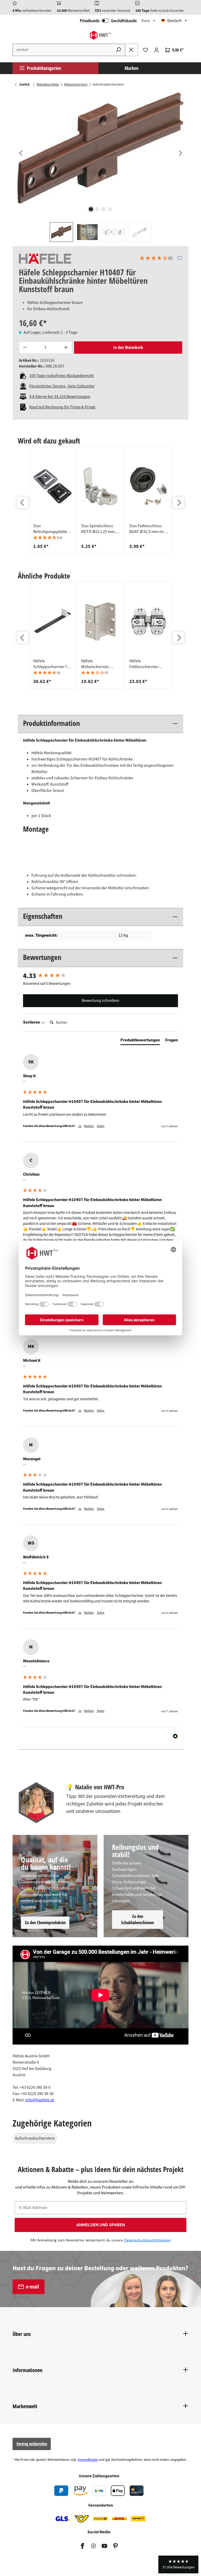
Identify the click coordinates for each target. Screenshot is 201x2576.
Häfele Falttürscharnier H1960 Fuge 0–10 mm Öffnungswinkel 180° (148, 664)
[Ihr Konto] (157, 50)
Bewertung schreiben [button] (100, 1001)
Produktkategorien (44, 68)
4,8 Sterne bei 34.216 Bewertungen (60, 397)
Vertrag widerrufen (32, 2444)
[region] (100, 167)
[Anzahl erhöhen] (66, 348)
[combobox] (62, 50)
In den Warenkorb (128, 347)
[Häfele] (45, 259)
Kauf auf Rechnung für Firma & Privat (62, 407)
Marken (132, 68)
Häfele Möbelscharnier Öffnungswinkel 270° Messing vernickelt (99, 664)
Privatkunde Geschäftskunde (108, 21)
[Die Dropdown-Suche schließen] (131, 50)
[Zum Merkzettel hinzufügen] (180, 258)
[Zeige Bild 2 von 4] (97, 209)
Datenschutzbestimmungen (147, 2240)
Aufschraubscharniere (35, 2138)
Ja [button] (80, 1126)
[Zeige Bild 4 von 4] (110, 209)
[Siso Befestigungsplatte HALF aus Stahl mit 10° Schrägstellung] (52, 486)
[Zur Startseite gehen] (100, 35)
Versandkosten (88, 2460)
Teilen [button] (100, 1126)
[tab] (140, 1041)
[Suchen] (119, 50)
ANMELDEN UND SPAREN (100, 2225)
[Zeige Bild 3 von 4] (104, 209)
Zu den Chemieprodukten (45, 1923)
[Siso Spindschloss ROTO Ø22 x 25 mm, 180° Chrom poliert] (100, 486)
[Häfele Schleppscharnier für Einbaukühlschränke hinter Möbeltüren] (52, 621)
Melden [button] (89, 1126)
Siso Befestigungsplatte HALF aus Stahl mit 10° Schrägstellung (50, 529)
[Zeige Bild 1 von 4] (91, 209)
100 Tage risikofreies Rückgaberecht (62, 376)
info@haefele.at (40, 2100)
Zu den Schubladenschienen (138, 1919)
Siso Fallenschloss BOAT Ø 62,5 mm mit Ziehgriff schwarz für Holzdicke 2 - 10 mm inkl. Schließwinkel (148, 529)
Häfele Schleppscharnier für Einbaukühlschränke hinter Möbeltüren (52, 664)
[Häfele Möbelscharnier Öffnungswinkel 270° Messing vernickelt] (100, 621)
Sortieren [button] (32, 1022)
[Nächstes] (180, 153)
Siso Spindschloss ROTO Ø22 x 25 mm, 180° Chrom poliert (98, 529)
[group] (52, 500)
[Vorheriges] (20, 153)
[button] (156, 259)
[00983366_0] (100, 148)
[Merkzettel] (146, 50)
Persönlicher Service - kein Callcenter (62, 386)
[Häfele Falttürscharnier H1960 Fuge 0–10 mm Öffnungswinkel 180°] (149, 621)
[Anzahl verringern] (25, 348)
